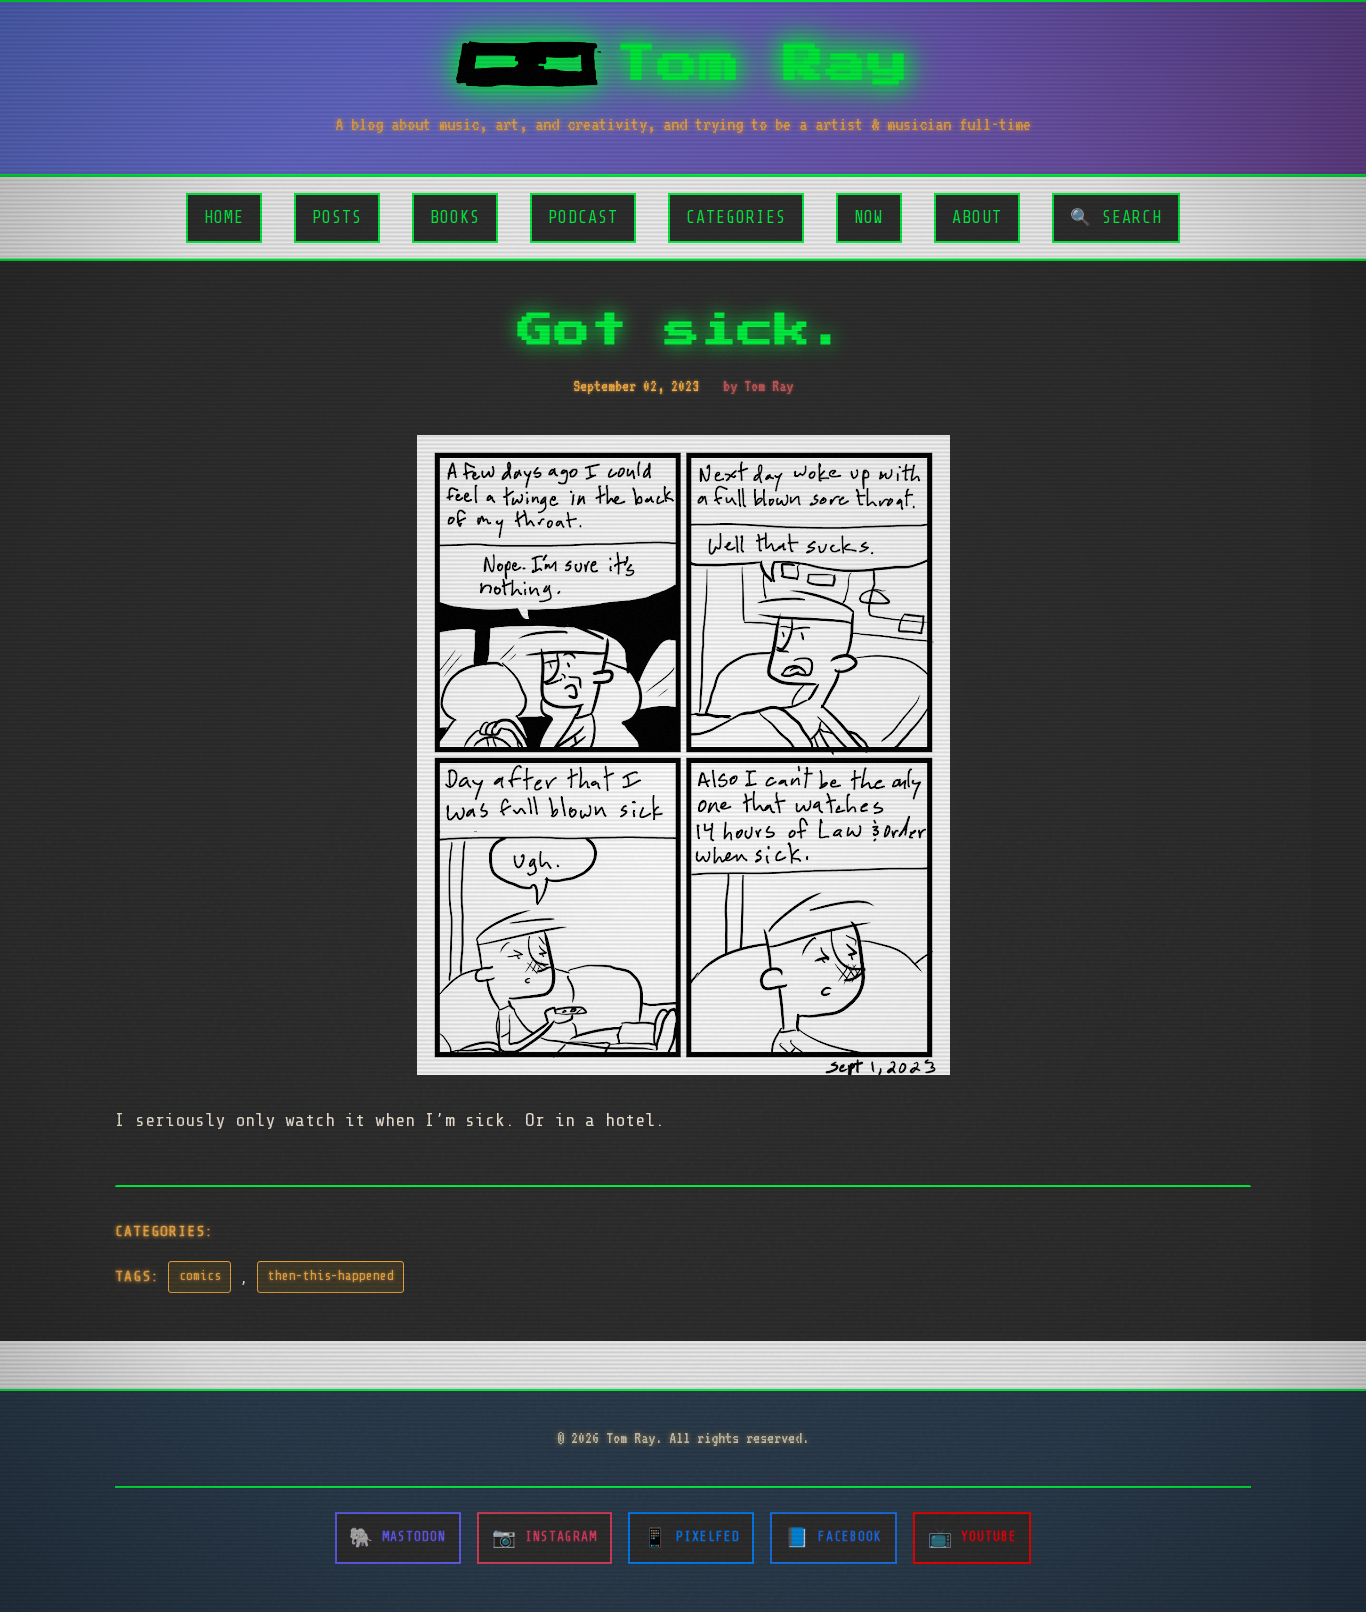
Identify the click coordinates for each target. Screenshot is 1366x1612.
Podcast (583, 217)
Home (224, 217)
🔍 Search (1116, 217)
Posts (337, 217)
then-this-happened (331, 1276)
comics (200, 1276)
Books (455, 217)
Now (869, 217)
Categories (736, 217)
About (977, 217)
